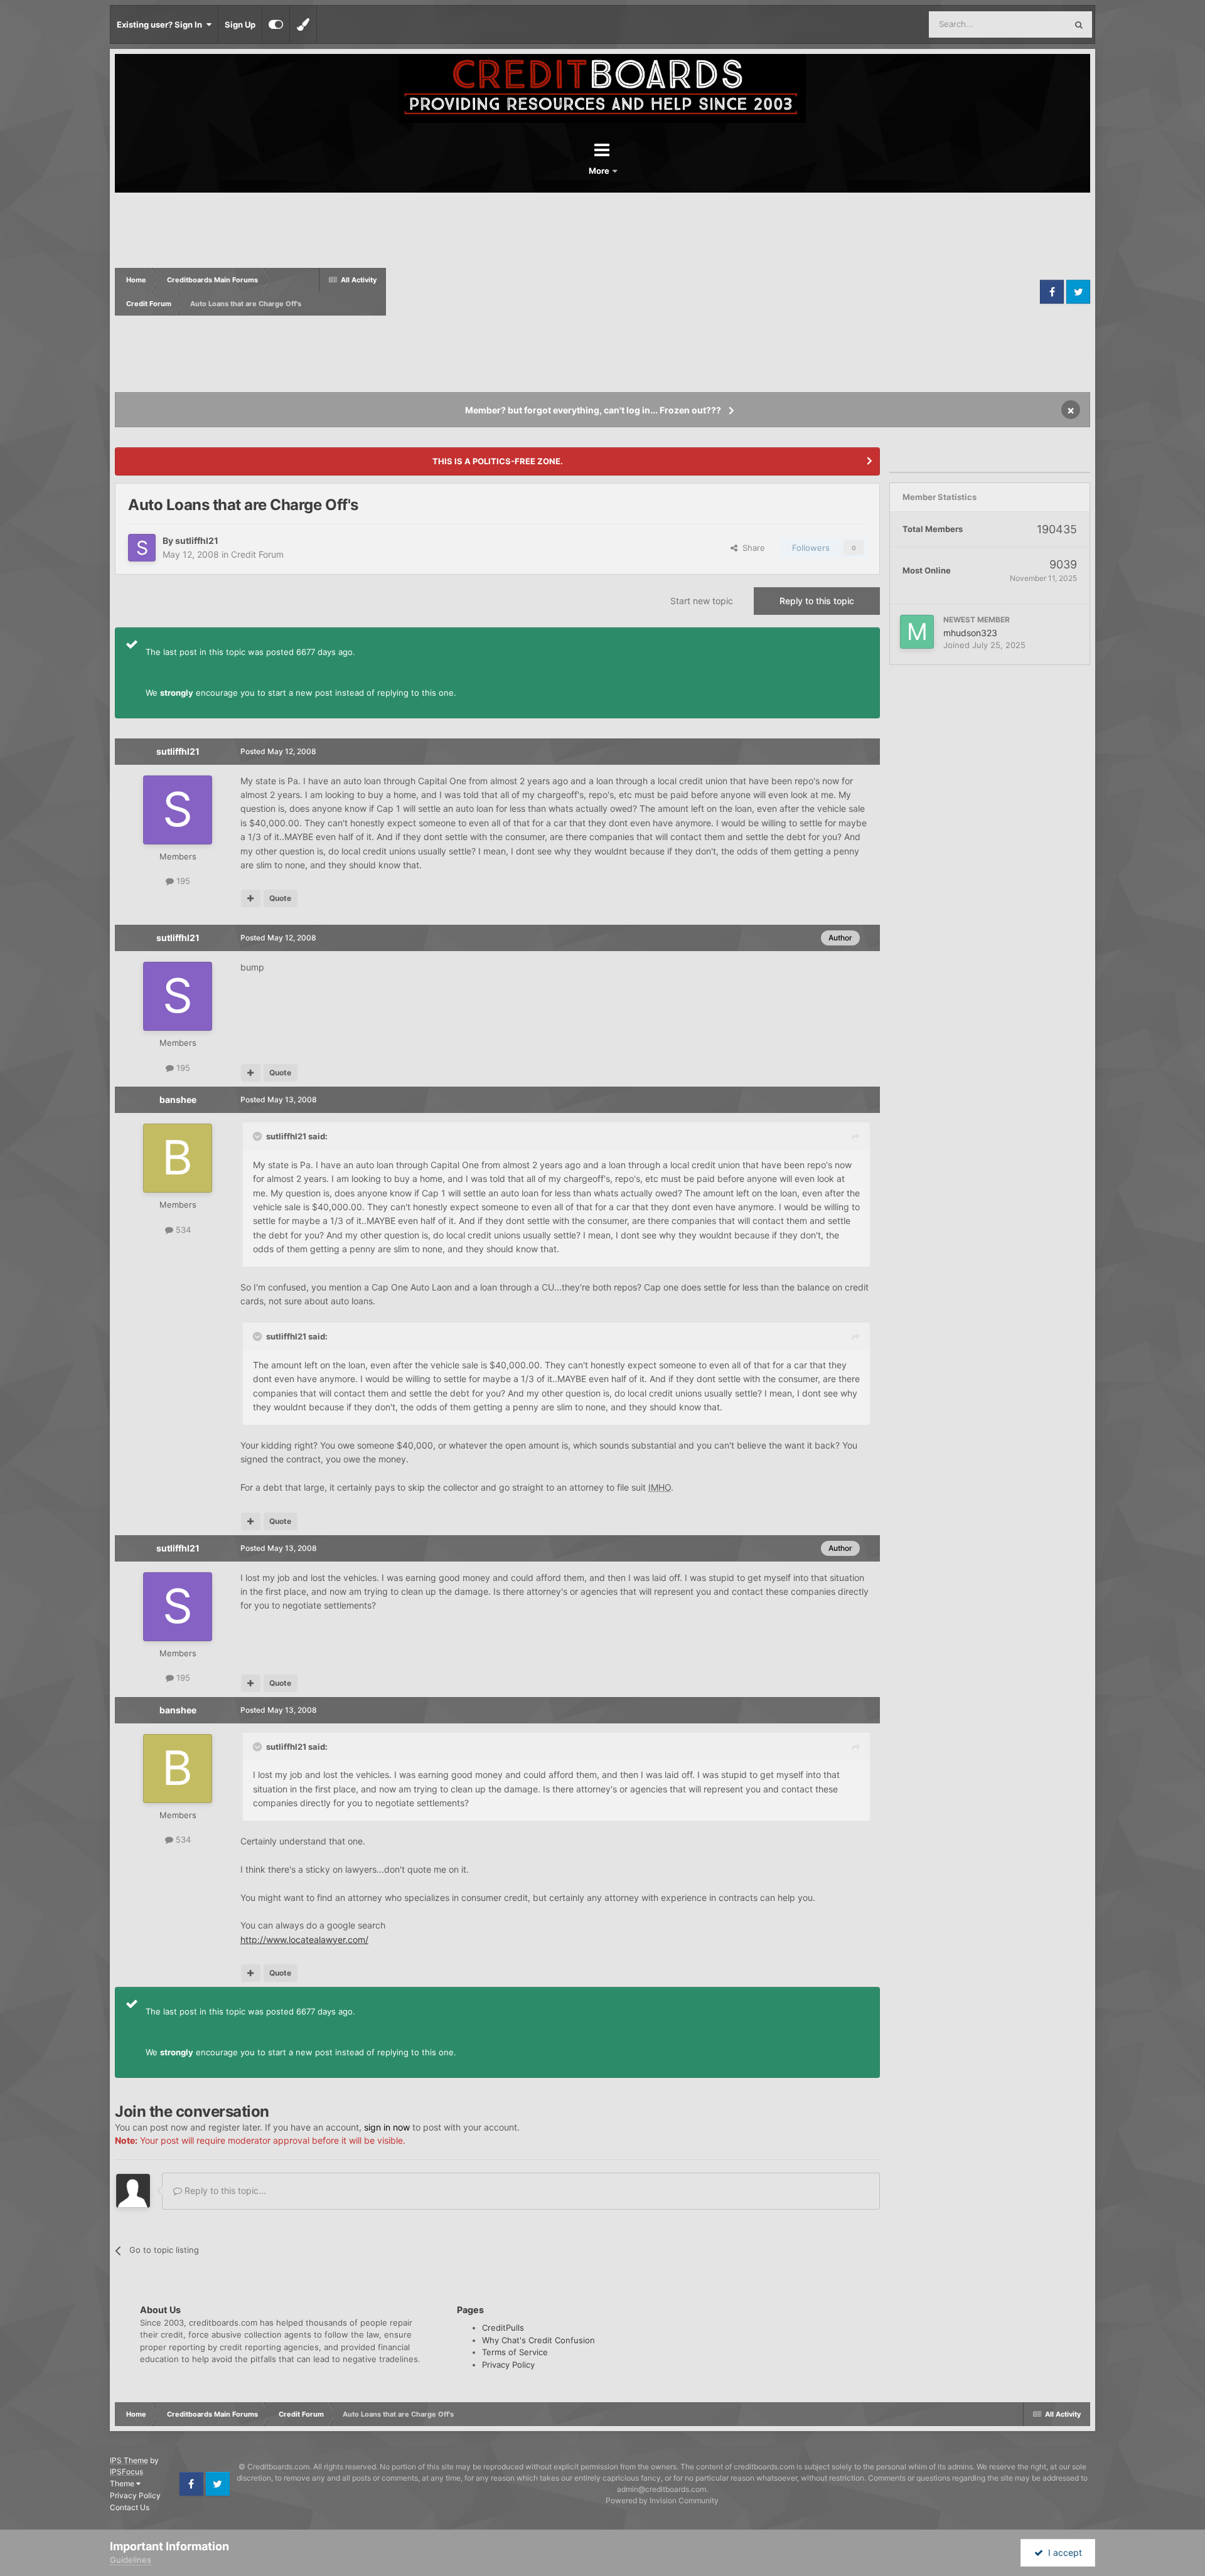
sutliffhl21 (197, 540)
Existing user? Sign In (161, 24)
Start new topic (702, 601)
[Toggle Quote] (259, 1136)
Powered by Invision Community (662, 2500)
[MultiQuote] (251, 898)
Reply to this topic (817, 601)
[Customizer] (276, 24)
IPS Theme (129, 2460)
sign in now (387, 2127)
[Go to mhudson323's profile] (917, 632)
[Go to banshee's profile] (178, 1158)
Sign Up (240, 24)
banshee (178, 1099)
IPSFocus (126, 2472)
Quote (280, 898)
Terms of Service (515, 2352)
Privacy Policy (508, 2365)
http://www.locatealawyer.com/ (304, 1940)
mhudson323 (970, 633)
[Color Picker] (303, 24)
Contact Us (130, 2507)
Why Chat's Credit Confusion (538, 2340)
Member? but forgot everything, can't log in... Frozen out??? (593, 410)
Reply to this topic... (224, 2190)
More (600, 171)
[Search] (1079, 24)
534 (182, 1230)
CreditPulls (503, 2328)
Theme (123, 2483)
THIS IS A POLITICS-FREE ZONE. (498, 461)
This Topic (1031, 24)
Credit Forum (257, 554)
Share (751, 548)
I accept (1063, 2552)
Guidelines (131, 2560)
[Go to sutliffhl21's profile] (142, 548)
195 (182, 881)
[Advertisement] (711, 292)
